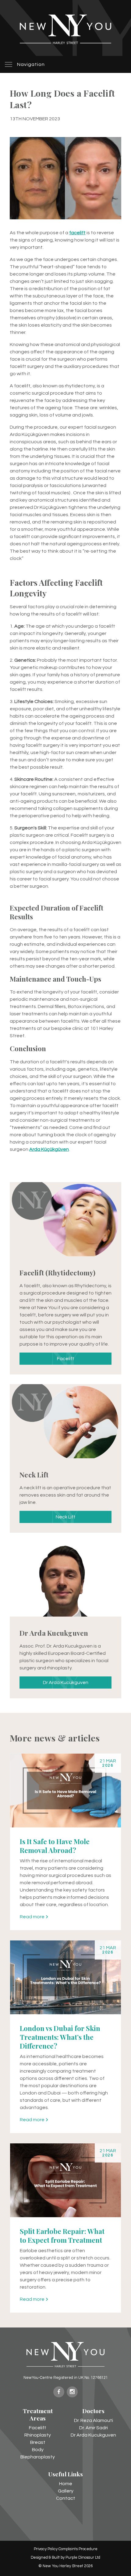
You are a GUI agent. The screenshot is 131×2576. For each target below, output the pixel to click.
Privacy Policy (46, 2549)
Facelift (66, 1359)
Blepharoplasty (38, 2457)
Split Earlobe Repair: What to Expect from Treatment (62, 2236)
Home (66, 2484)
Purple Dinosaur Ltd (83, 2558)
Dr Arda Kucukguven (66, 1682)
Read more (33, 1917)
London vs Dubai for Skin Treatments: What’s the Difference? (60, 2037)
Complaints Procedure (78, 2549)
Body (38, 2450)
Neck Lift (66, 1517)
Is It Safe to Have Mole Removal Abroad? (55, 1846)
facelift (77, 233)
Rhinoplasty (38, 2435)
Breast (38, 2442)
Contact (66, 2498)
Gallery (66, 2491)
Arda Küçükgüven (49, 1149)
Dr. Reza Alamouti (94, 2420)
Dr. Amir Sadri (94, 2428)
